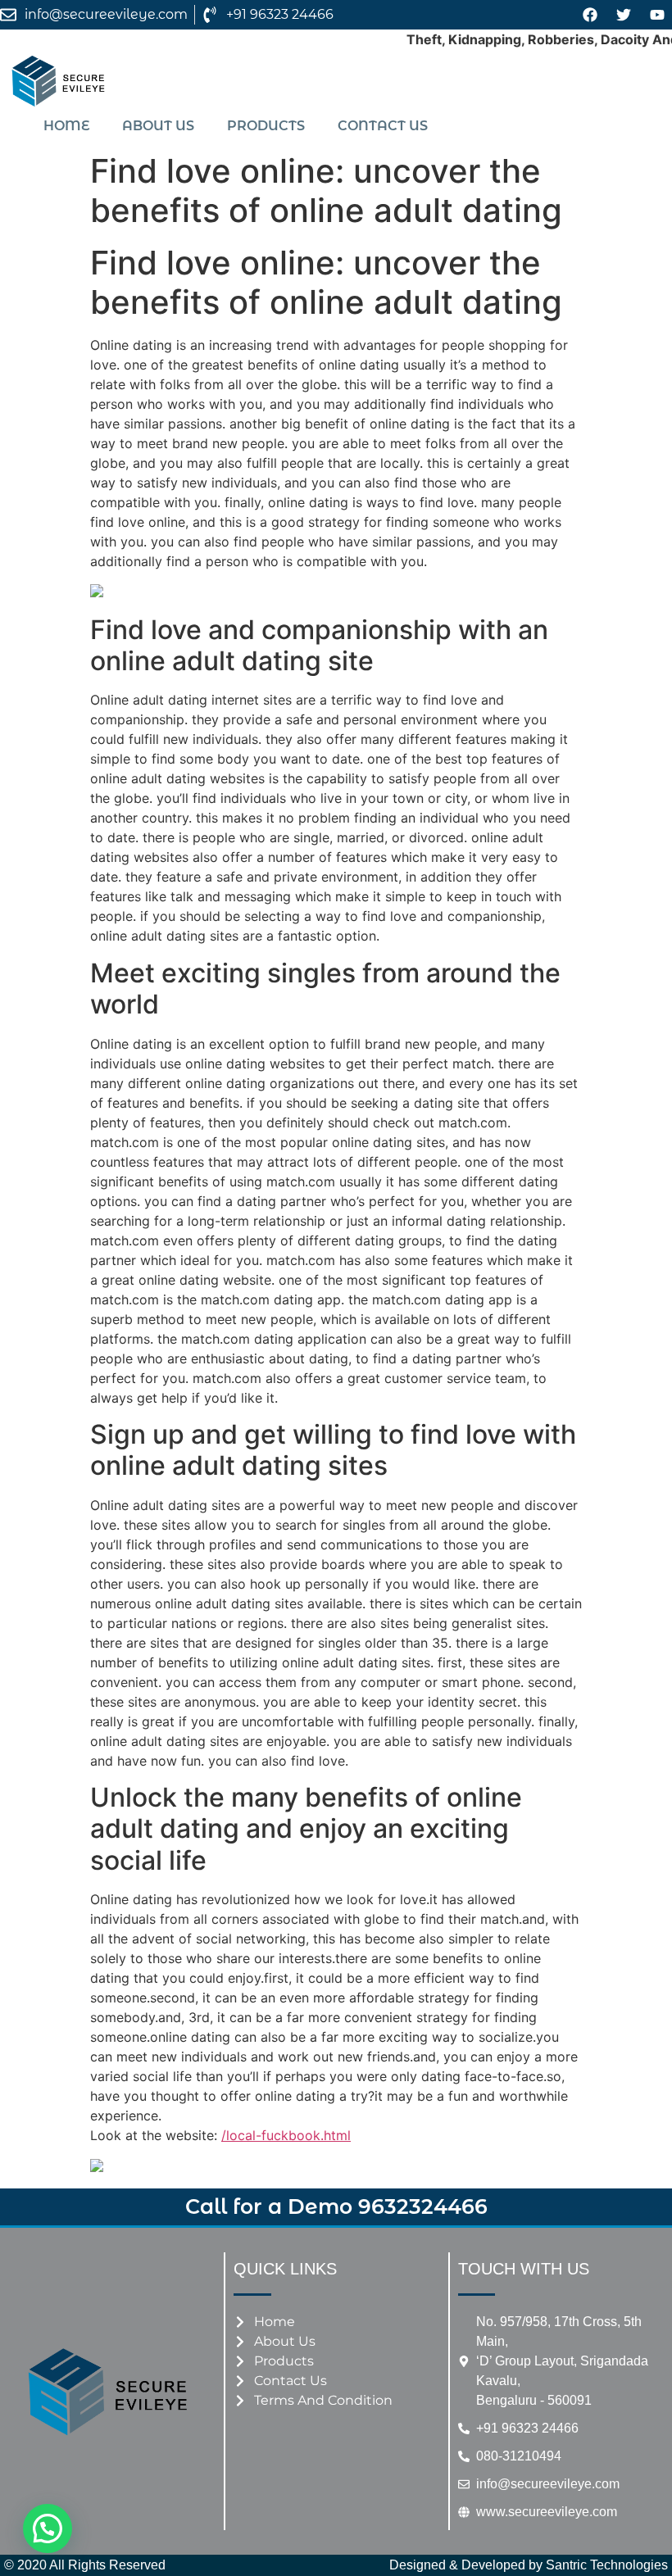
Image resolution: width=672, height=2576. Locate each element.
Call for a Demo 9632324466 (336, 2206)
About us (158, 126)
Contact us (383, 126)
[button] (48, 2528)
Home (66, 126)
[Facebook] (590, 15)
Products (266, 126)
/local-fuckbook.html (286, 2135)
